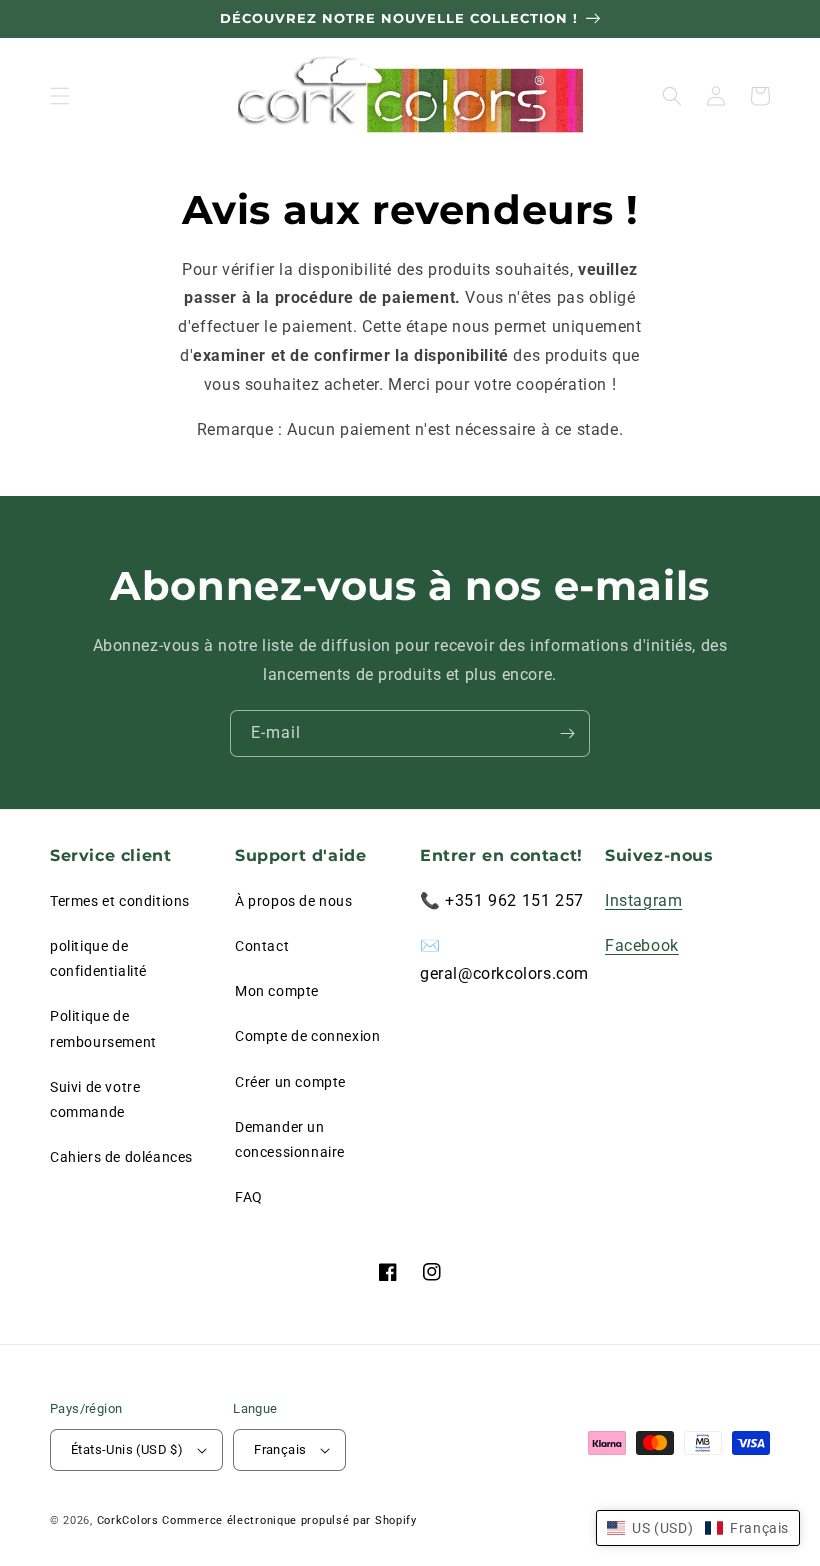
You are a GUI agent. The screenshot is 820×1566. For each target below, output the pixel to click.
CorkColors (128, 1520)
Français (280, 1449)
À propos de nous (294, 901)
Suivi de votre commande (95, 1099)
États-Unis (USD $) (127, 1449)
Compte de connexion (307, 1036)
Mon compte (277, 991)
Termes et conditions (120, 901)
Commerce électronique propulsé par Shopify (289, 1520)
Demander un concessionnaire (290, 1139)
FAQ (249, 1197)
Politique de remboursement (103, 1028)
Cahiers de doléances (121, 1157)
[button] (60, 96)
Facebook (642, 945)
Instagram (643, 900)
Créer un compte (290, 1082)
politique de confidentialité (98, 958)
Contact (262, 946)
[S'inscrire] (567, 733)
